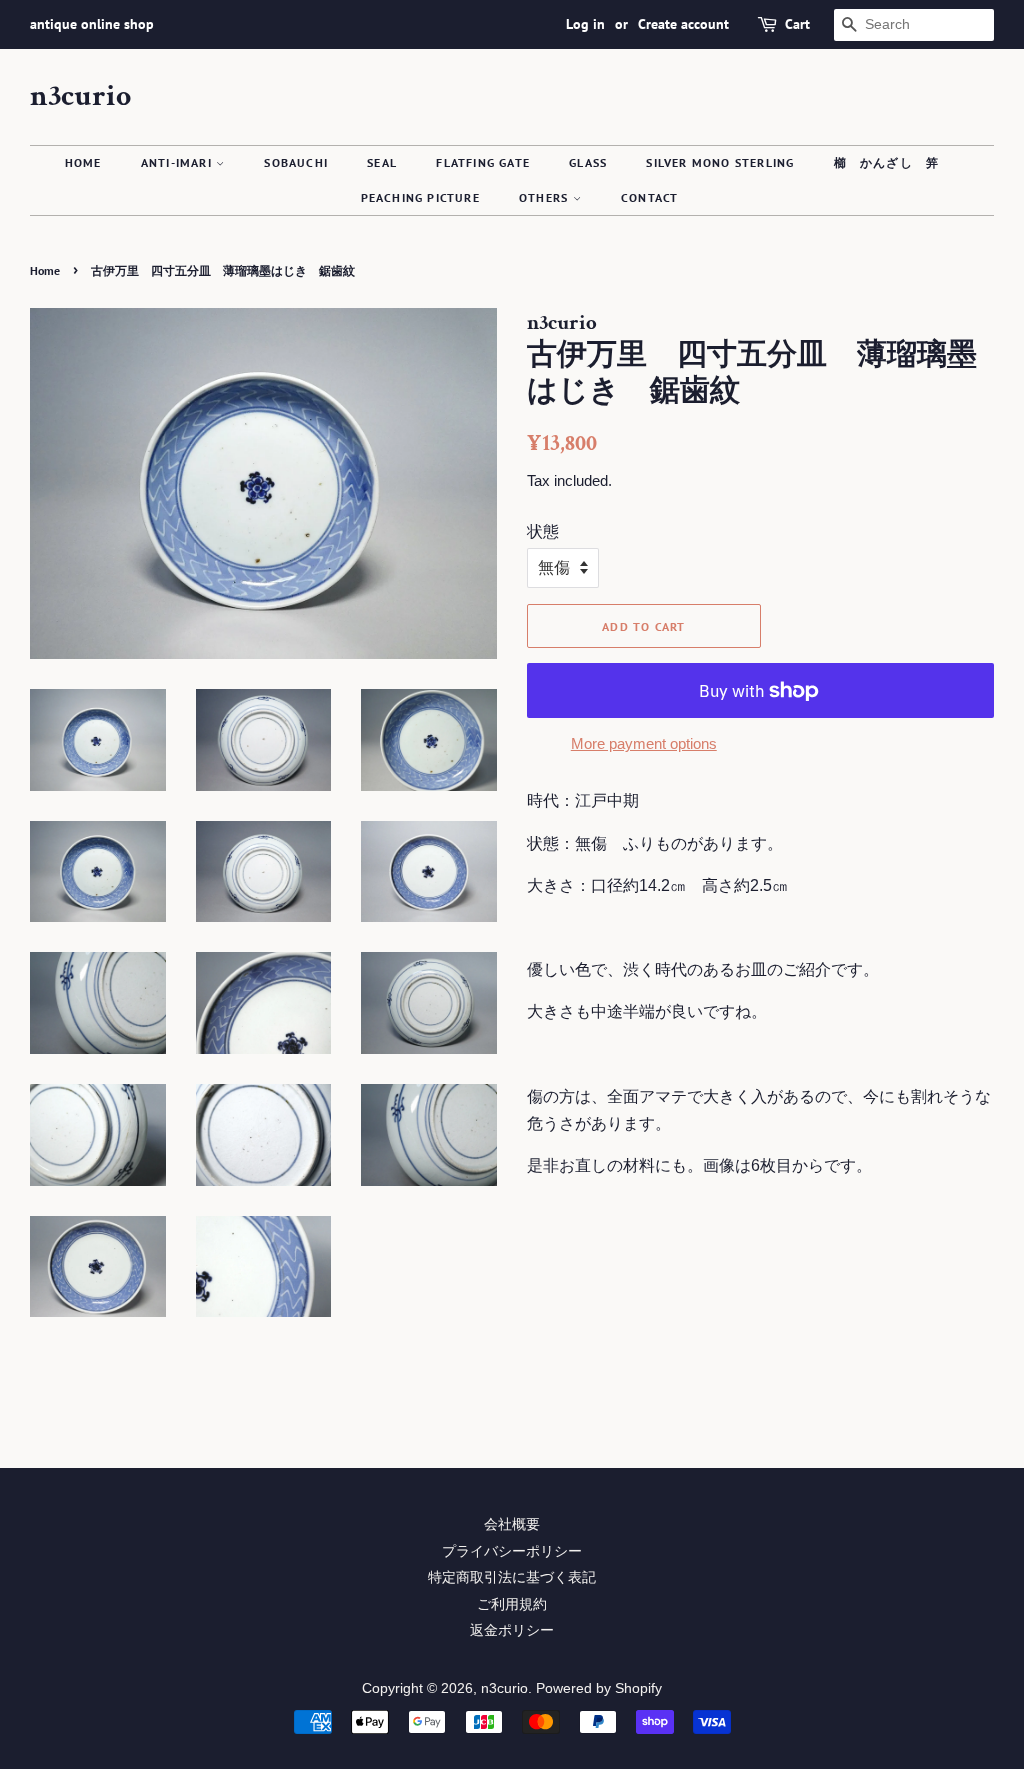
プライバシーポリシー (512, 1551)
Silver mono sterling (720, 162)
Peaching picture (420, 197)
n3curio (80, 97)
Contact (649, 197)
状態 (543, 531)
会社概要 (512, 1524)
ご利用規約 (512, 1604)
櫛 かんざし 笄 (887, 162)
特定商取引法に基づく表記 (512, 1577)
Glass (588, 162)
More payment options (644, 743)
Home (83, 162)
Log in (585, 24)
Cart (797, 24)
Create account (683, 24)
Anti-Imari (178, 162)
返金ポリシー (512, 1630)
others (545, 197)
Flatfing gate (483, 162)
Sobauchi (296, 162)
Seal (382, 162)
